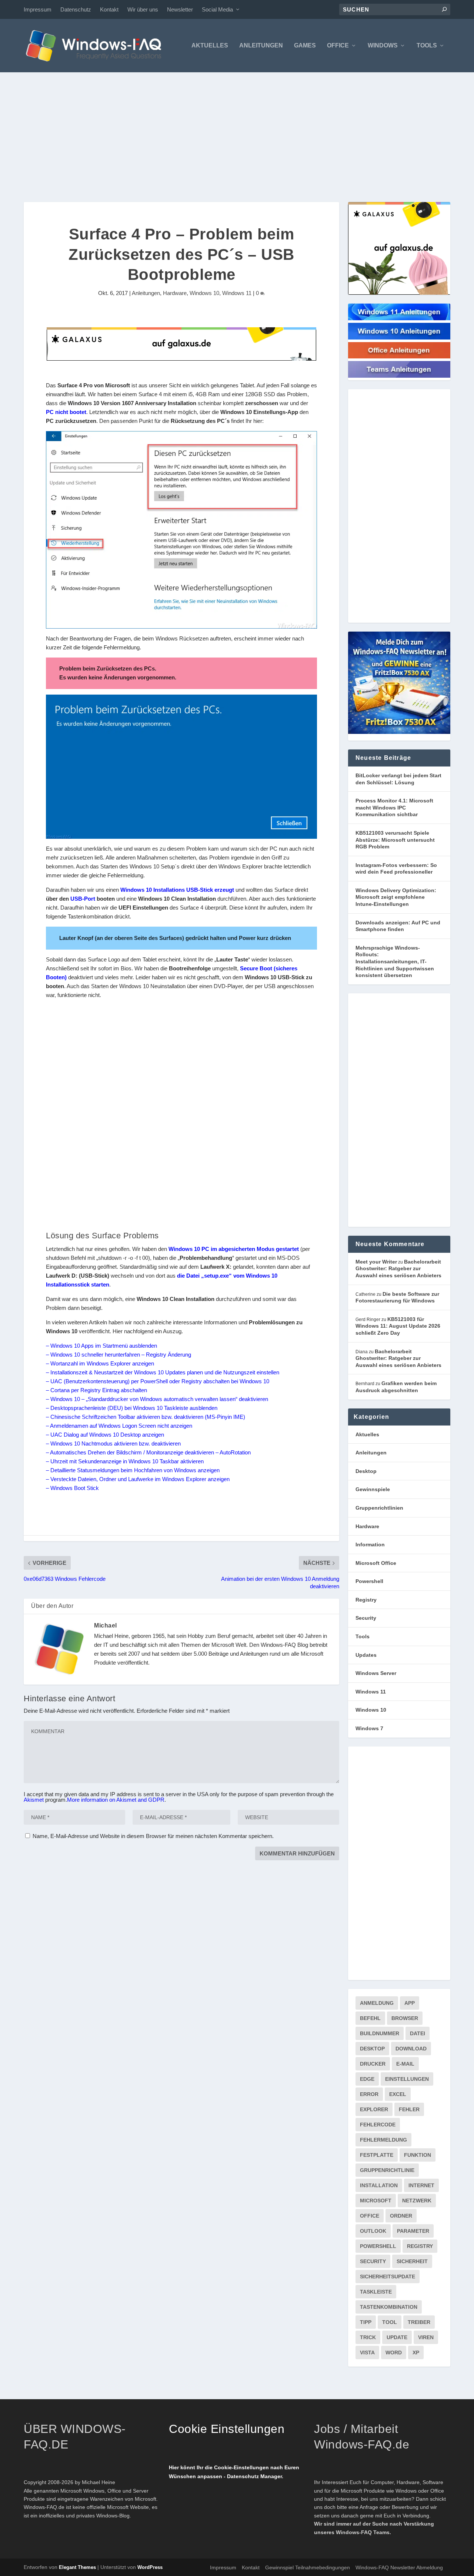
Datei (418, 2033)
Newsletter (180, 9)
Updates (366, 1655)
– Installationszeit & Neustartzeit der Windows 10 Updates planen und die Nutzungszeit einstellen (163, 1372)
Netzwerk (417, 2201)
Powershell (369, 1581)
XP (416, 2352)
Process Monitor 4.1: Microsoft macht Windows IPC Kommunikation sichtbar (394, 807)
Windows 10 (204, 293)
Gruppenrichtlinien (379, 1508)
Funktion (418, 2155)
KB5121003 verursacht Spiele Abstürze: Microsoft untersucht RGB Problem (395, 840)
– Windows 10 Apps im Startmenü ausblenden (101, 1346)
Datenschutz (76, 9)
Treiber (419, 2322)
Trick (368, 2337)
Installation (379, 2185)
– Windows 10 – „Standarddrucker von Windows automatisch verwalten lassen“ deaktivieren (157, 1399)
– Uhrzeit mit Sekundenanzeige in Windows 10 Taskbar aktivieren (125, 1461)
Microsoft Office (376, 1563)
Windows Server (376, 1673)
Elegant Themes (77, 2567)
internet (421, 2185)
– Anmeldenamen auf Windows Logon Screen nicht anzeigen (119, 1426)
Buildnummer (380, 2033)
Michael (106, 1625)
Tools (427, 46)
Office (338, 46)
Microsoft (376, 2201)
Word (394, 2352)
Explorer (374, 2109)
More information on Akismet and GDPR (116, 1800)
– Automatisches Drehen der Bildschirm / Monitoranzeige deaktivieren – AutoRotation (148, 1452)
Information (370, 1544)
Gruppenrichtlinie (387, 2170)
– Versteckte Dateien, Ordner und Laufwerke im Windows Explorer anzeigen (138, 1479)
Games (305, 46)
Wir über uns (143, 9)
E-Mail (405, 2064)
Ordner (401, 2216)
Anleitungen (261, 46)
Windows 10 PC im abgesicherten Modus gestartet (234, 1249)
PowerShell (378, 2246)
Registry (366, 1600)
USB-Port (83, 899)
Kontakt (109, 9)
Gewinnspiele (373, 1489)
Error (369, 2094)
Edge (367, 2079)
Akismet (34, 1800)
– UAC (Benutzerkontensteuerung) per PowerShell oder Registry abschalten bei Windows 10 (158, 1381)
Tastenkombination (389, 2307)
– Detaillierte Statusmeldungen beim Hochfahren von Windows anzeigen (133, 1470)
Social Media (217, 9)
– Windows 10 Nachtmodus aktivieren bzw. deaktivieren (113, 1443)
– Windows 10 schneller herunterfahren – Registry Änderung (118, 1355)
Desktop (366, 1471)
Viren (426, 2337)
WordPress (150, 2567)
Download (411, 2049)
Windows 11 (237, 293)
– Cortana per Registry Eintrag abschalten (96, 1390)
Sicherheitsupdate (388, 2277)
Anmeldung (377, 2003)
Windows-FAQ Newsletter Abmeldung (399, 2567)
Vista (367, 2352)
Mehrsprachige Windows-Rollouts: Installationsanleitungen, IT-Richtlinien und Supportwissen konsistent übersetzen (395, 961)
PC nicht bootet (66, 412)
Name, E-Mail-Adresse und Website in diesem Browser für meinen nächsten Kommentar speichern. (153, 1836)
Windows (383, 46)
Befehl (370, 2018)
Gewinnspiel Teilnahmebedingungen (308, 2567)
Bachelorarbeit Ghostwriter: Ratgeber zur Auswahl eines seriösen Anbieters (398, 1269)
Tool (390, 2322)
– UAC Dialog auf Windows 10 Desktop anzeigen (105, 1435)
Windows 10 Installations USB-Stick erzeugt (177, 890)
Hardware (175, 293)
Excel (398, 2094)
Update (397, 2337)
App (410, 2003)
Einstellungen (407, 2079)
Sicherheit (412, 2261)
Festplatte (377, 2155)
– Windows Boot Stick (72, 1488)
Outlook (373, 2231)
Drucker (373, 2064)
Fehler (409, 2109)
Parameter (413, 2231)
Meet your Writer (376, 1262)
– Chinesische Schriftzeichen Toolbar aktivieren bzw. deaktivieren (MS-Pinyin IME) (146, 1417)
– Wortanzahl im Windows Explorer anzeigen (100, 1363)
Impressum (38, 9)
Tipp (366, 2322)
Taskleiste (376, 2292)
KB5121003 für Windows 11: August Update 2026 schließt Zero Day (398, 1326)
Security (366, 1618)
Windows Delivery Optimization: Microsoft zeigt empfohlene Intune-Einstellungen (396, 897)
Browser (405, 2018)
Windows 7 (369, 1728)
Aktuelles (210, 46)
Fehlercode (378, 2125)
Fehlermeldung (383, 2140)
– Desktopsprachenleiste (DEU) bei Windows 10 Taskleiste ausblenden (132, 1408)
